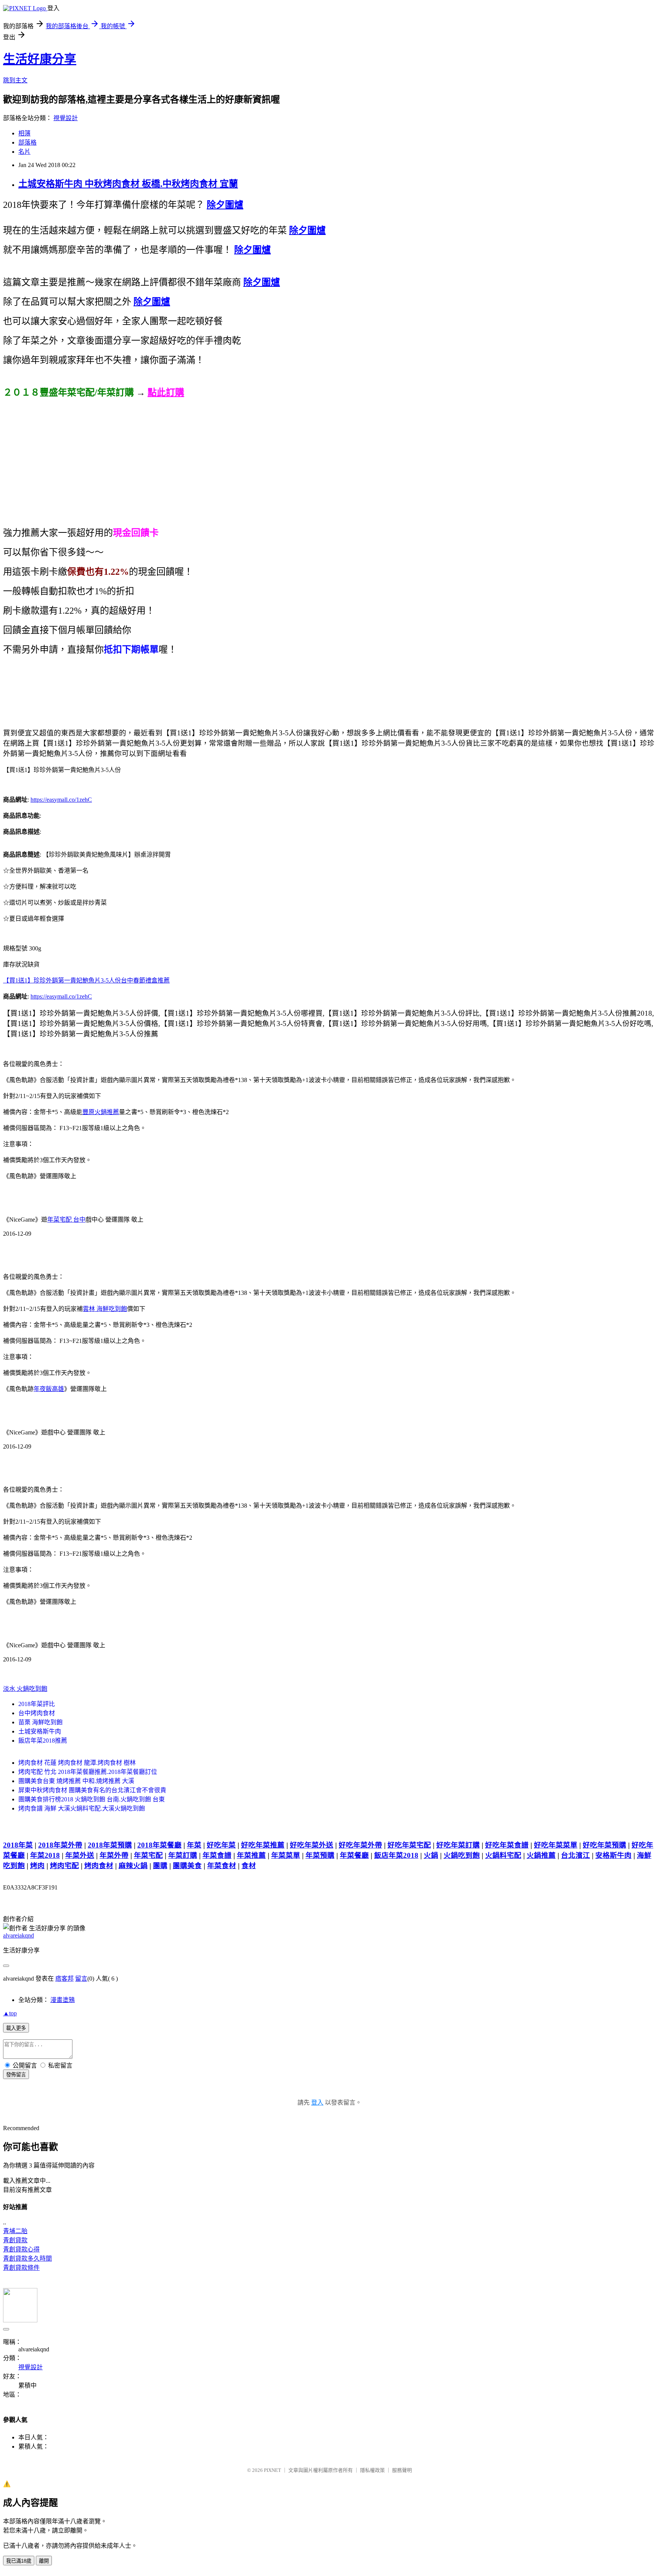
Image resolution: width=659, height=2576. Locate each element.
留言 (81, 1979)
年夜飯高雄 (49, 1389)
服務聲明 (402, 2470)
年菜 (194, 1845)
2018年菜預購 (110, 1845)
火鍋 (431, 1855)
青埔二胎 (15, 2231)
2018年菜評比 (37, 1704)
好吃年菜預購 (604, 1845)
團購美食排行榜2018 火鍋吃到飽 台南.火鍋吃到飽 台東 (92, 1799)
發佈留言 (16, 2075)
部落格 (27, 142)
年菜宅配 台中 (66, 1220)
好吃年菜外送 (312, 1845)
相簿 (24, 133)
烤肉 (37, 1866)
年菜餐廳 (354, 1855)
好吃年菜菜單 (556, 1845)
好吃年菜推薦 (263, 1845)
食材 (249, 1866)
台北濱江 (575, 1855)
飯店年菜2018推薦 (43, 1741)
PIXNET (272, 2470)
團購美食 (187, 1866)
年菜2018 (45, 1855)
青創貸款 (15, 2240)
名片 (24, 152)
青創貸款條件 (21, 2268)
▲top (10, 2013)
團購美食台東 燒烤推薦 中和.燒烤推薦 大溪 (76, 1781)
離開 (44, 2561)
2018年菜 (18, 1845)
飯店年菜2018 (396, 1855)
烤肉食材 (99, 1866)
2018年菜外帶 (60, 1845)
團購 (160, 1866)
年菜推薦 (251, 1855)
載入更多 (16, 2028)
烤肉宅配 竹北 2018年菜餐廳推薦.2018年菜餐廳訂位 (88, 1772)
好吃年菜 (221, 1845)
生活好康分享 (40, 59)
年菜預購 (320, 1855)
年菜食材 (222, 1866)
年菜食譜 (217, 1855)
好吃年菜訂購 (458, 1845)
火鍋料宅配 (503, 1855)
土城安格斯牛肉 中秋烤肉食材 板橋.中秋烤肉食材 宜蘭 (128, 184)
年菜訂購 (183, 1855)
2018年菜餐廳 (159, 1845)
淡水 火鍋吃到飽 (25, 1689)
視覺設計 (66, 118)
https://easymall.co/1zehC (61, 800)
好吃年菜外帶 (360, 1845)
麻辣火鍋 (133, 1866)
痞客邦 (64, 1979)
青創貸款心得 (21, 2249)
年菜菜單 (286, 1855)
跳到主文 (15, 80)
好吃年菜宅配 (409, 1845)
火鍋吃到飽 (462, 1855)
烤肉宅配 (64, 1866)
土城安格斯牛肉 (40, 1731)
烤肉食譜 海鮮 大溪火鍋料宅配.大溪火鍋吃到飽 (82, 1808)
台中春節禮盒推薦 (145, 980)
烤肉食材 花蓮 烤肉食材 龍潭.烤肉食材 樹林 (77, 1763)
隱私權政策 (372, 2470)
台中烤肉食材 (37, 1713)
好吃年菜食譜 (507, 1845)
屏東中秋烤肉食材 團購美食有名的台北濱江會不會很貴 (92, 1790)
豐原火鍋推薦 (101, 1112)
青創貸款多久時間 (27, 2258)
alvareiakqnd (18, 1935)
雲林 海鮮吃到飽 (105, 1309)
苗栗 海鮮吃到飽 (40, 1722)
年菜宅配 (148, 1855)
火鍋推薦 (541, 1855)
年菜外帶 (114, 1855)
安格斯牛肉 (613, 1855)
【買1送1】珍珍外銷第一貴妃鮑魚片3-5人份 (62, 980)
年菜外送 (80, 1855)
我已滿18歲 (19, 2561)
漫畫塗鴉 (63, 2000)
